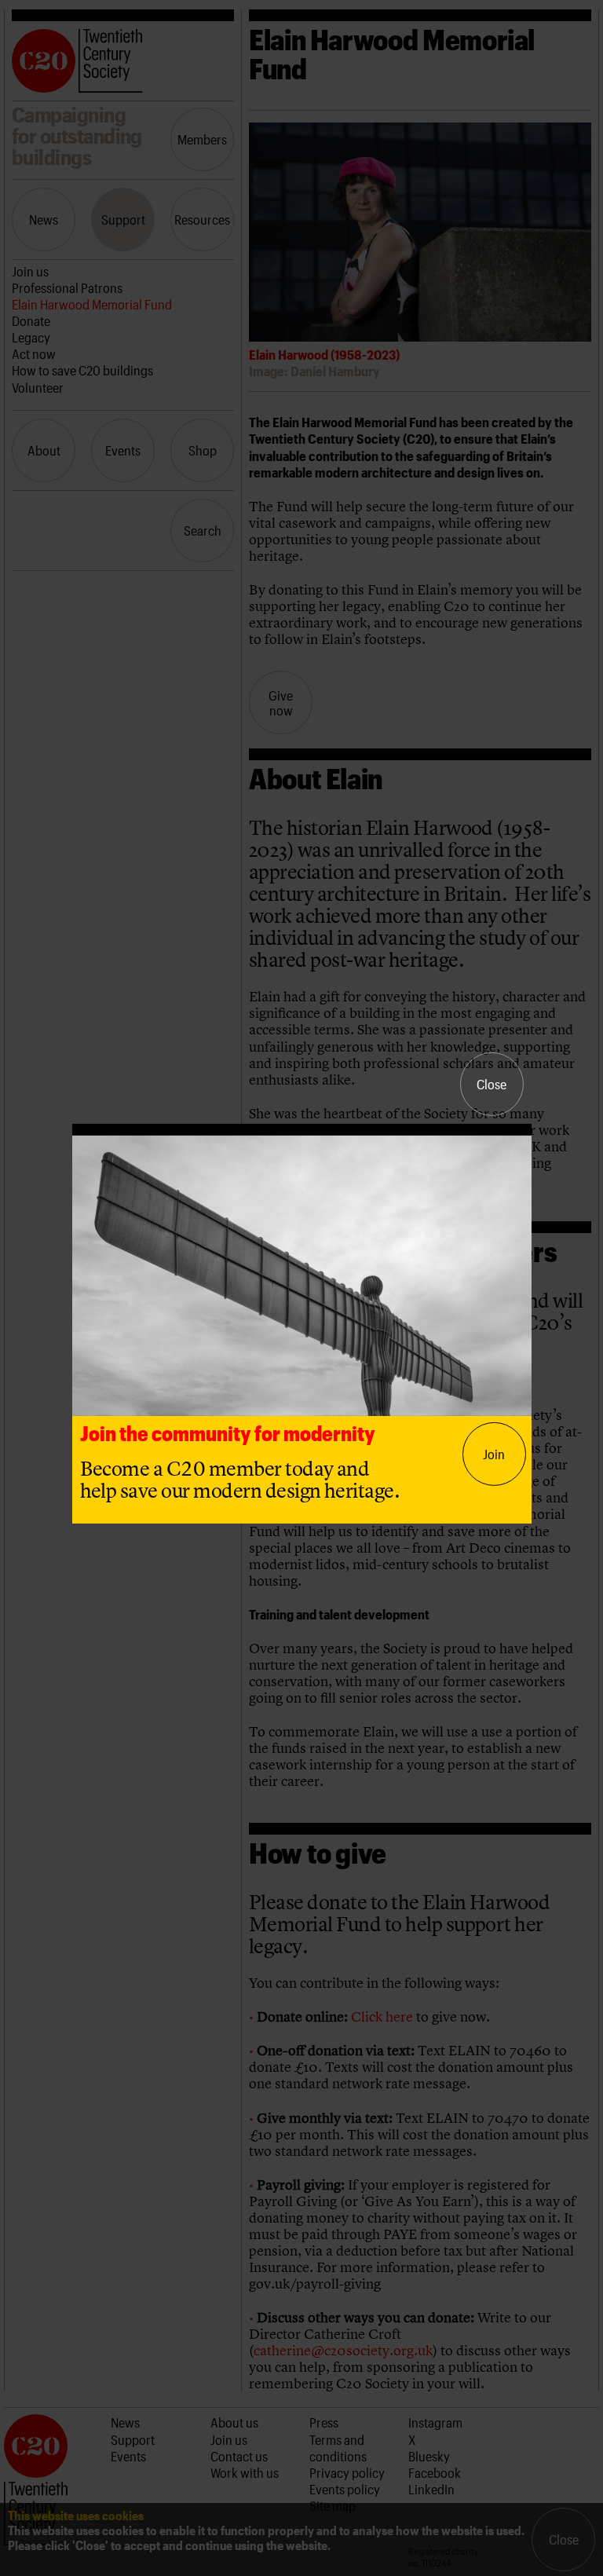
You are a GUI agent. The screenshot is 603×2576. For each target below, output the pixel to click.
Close (492, 1084)
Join (494, 1454)
